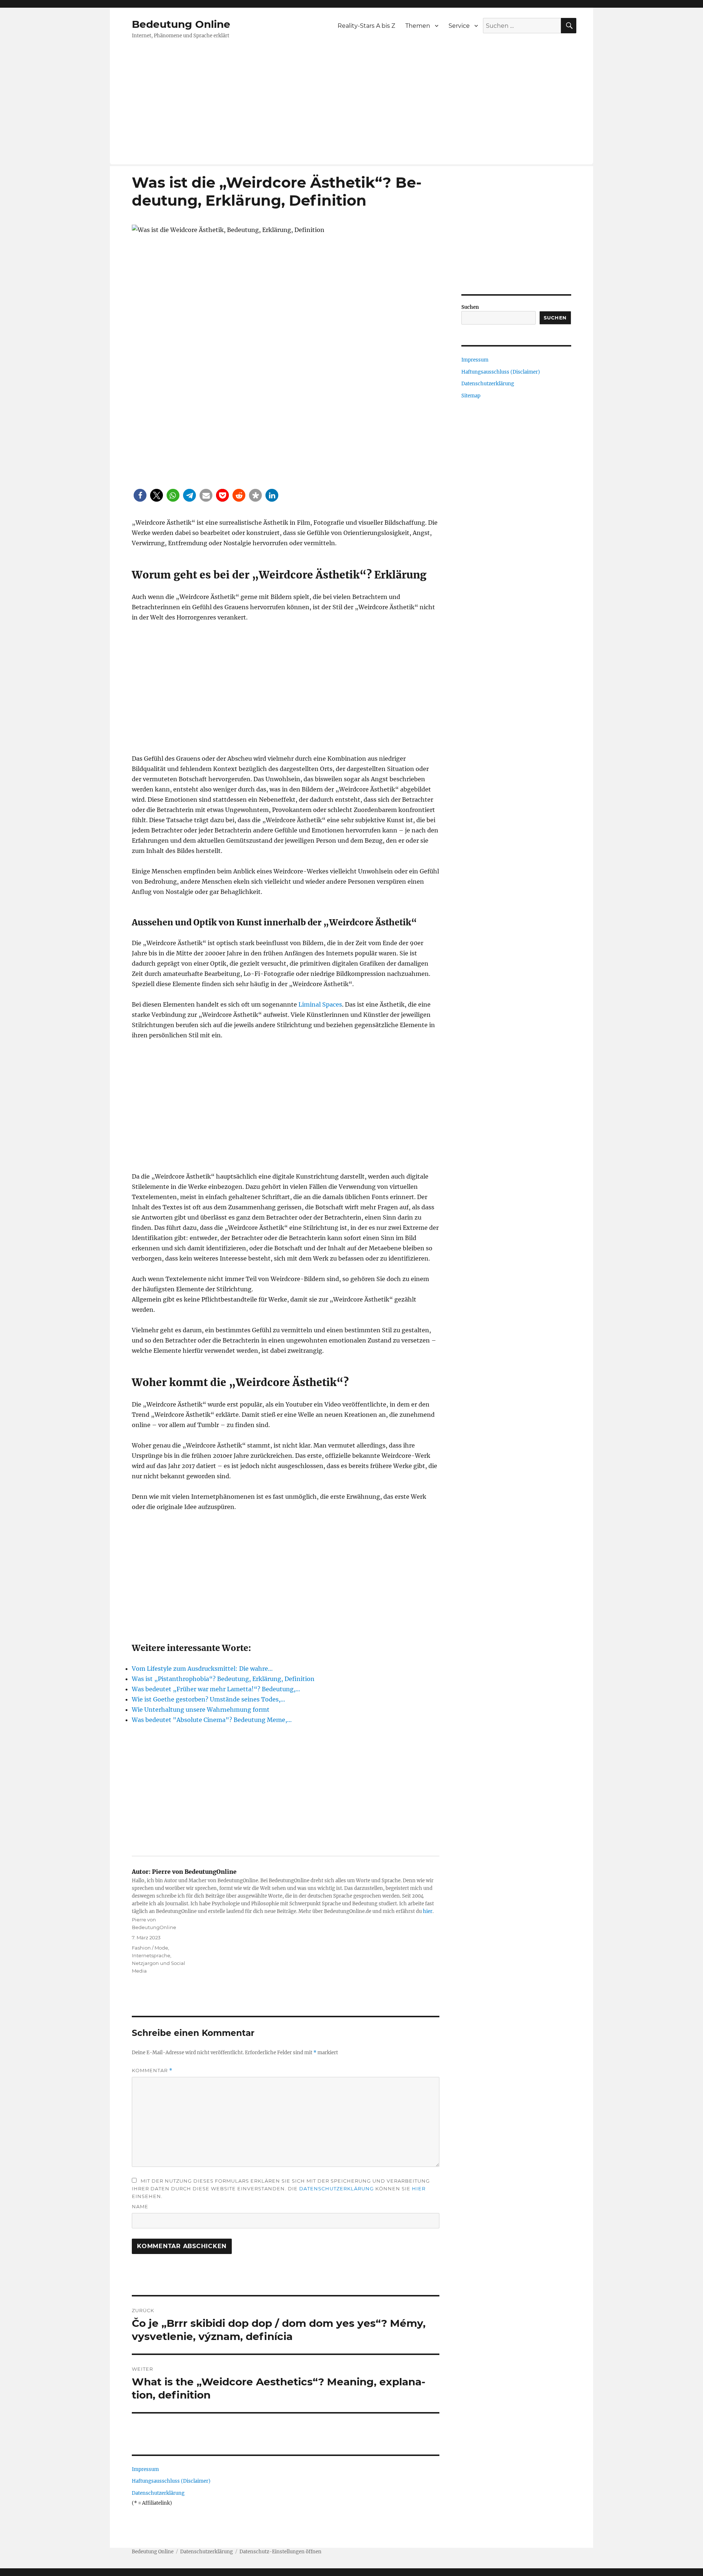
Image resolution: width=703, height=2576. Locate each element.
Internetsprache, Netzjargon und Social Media (159, 1963)
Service (459, 26)
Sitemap (471, 396)
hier (428, 1911)
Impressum (145, 2469)
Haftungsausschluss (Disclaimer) (171, 2481)
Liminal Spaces (320, 1004)
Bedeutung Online (181, 24)
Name (140, 2206)
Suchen (470, 307)
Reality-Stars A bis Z (366, 26)
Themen (418, 26)
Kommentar (152, 2070)
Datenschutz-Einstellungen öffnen (280, 2552)
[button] (140, 495)
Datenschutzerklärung (336, 2189)
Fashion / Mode (150, 1948)
